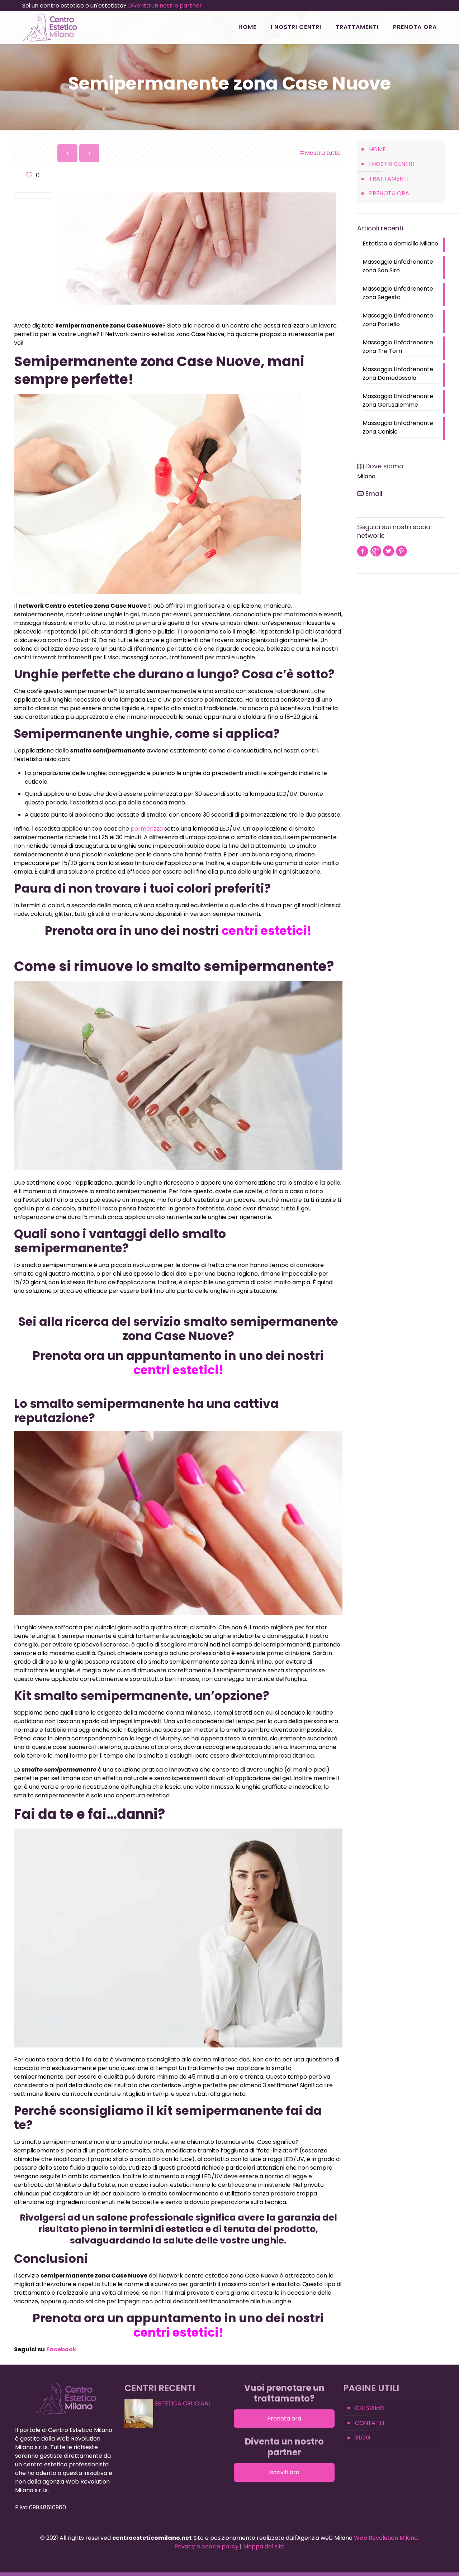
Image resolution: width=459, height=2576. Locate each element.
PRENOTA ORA (389, 193)
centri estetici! (265, 931)
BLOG (363, 2438)
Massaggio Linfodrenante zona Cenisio (398, 427)
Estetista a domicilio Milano (400, 243)
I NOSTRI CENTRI (391, 164)
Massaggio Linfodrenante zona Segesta (398, 293)
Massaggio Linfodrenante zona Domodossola (398, 374)
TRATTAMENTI (389, 179)
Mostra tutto (323, 153)
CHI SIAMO (370, 2408)
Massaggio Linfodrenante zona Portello (398, 320)
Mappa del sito (264, 2546)
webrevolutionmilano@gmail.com (404, 504)
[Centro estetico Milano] (50, 27)
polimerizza (147, 829)
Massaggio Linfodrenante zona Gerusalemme (398, 400)
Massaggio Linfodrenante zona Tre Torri (398, 347)
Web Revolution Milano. (386, 2538)
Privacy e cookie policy (206, 2546)
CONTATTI (370, 2423)
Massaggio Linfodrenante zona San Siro (398, 266)
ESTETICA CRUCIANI (182, 2403)
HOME (377, 149)
